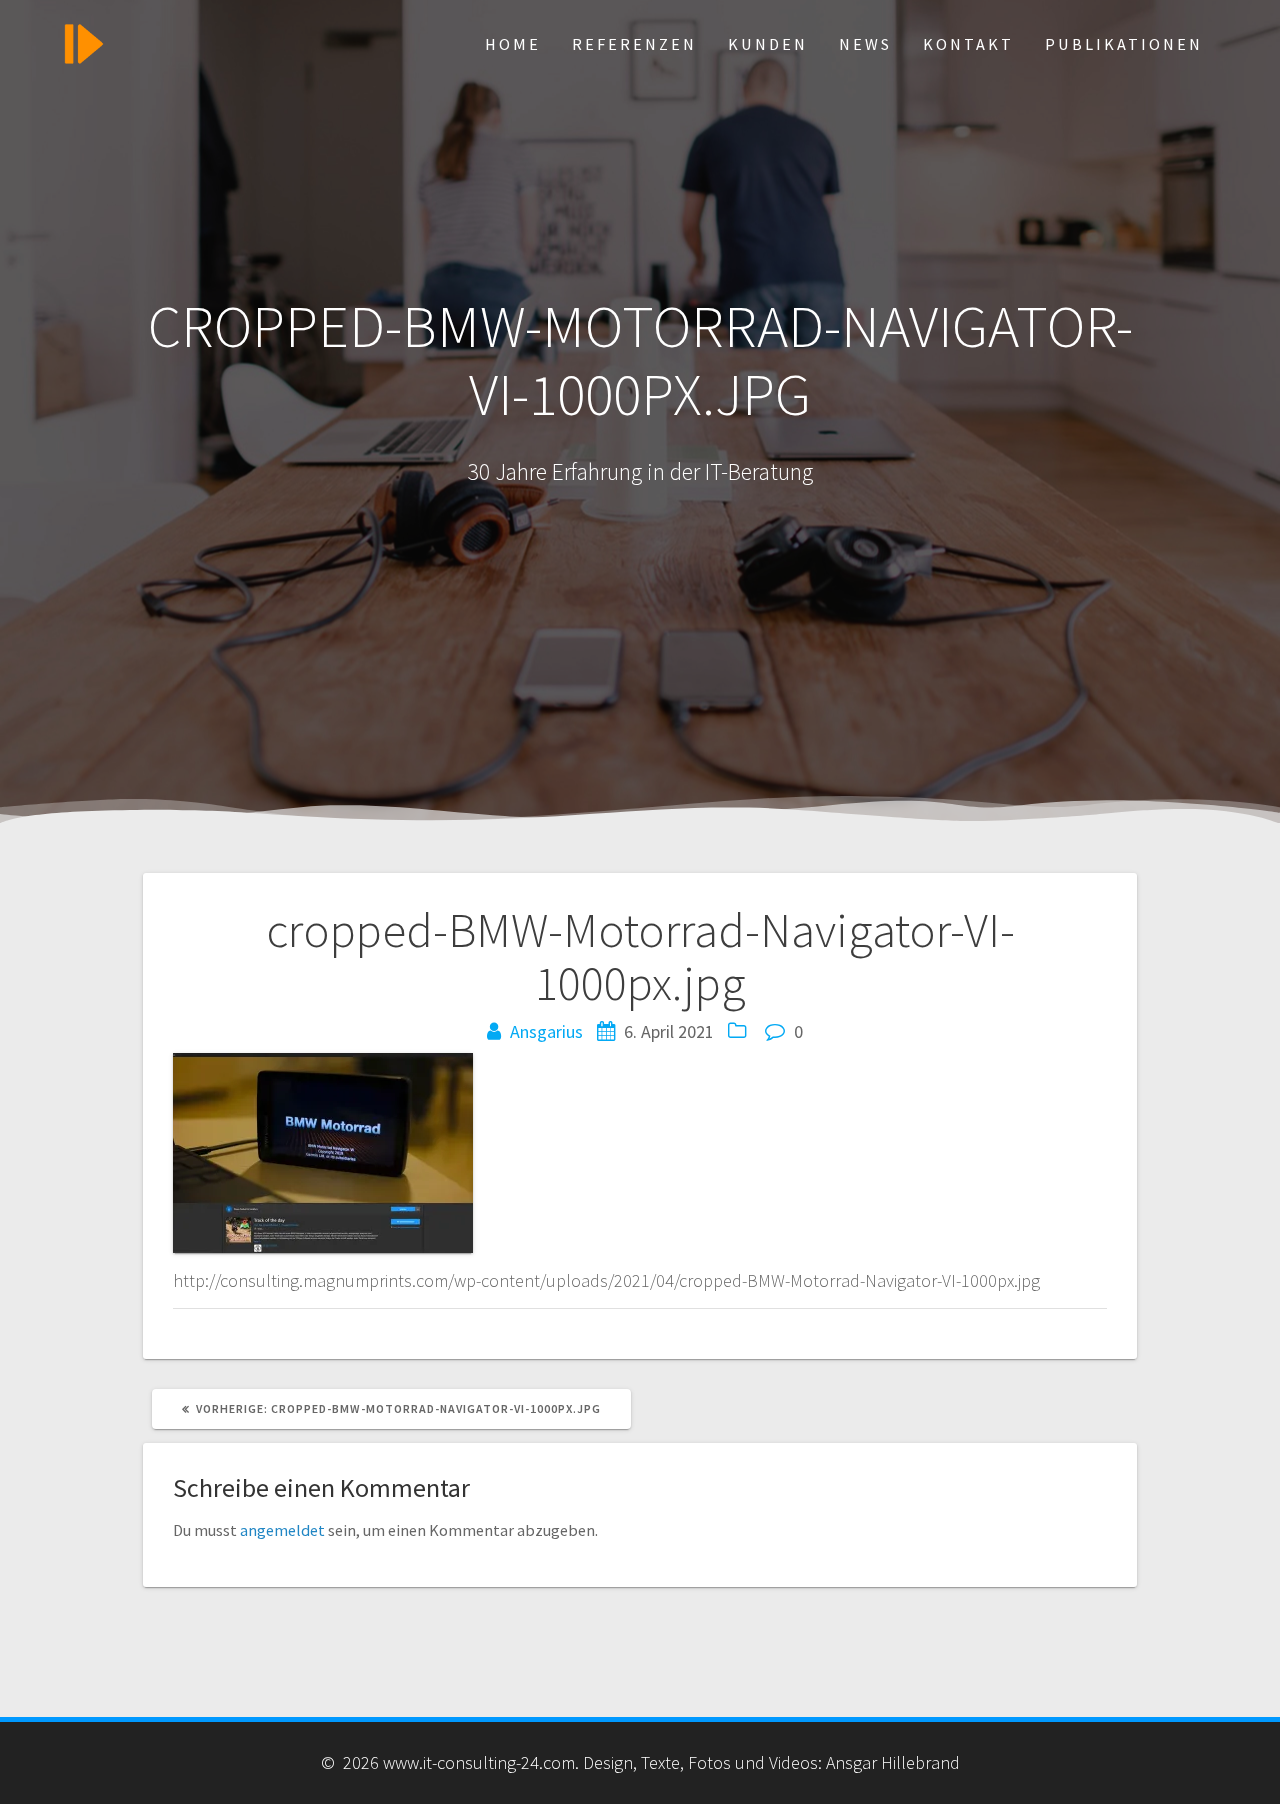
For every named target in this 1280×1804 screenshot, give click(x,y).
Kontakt (968, 44)
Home (513, 44)
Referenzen (634, 44)
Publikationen (1124, 44)
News (865, 44)
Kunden (768, 44)
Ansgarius (546, 1031)
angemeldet (282, 1530)
